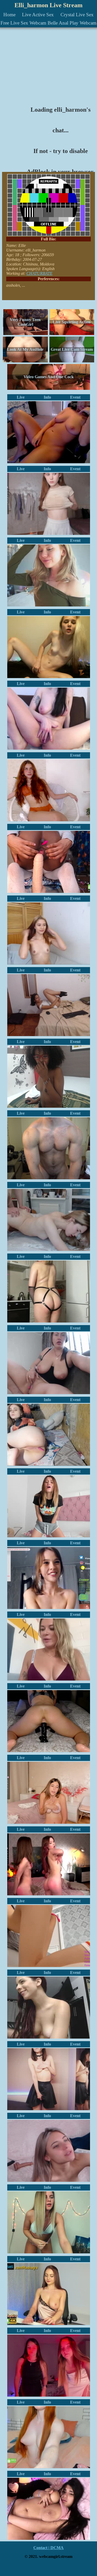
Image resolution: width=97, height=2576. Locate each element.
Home (9, 15)
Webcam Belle (44, 23)
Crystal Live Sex (77, 15)
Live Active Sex (38, 15)
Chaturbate (39, 273)
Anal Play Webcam (78, 23)
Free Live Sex (14, 23)
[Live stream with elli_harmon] (49, 647)
